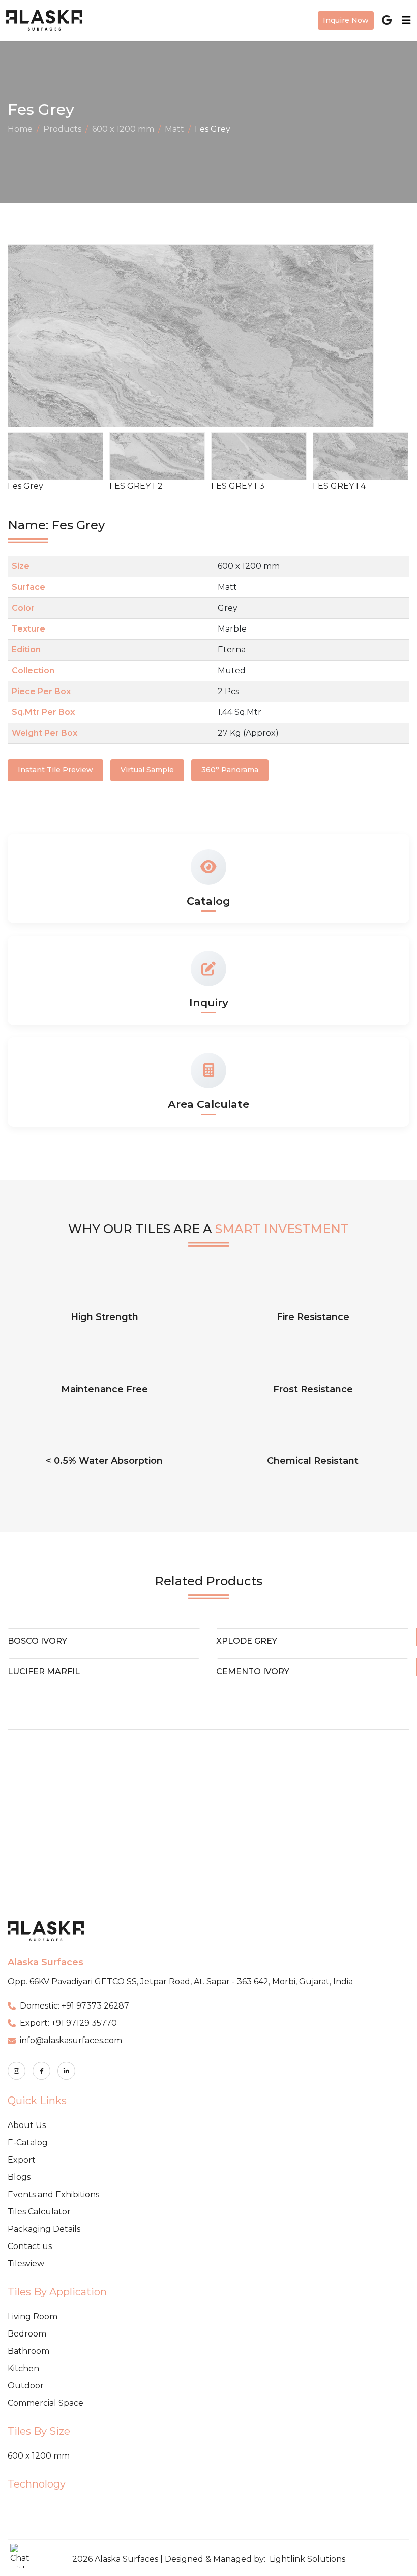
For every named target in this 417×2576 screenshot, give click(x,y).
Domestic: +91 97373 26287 (75, 2006)
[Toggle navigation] (403, 20)
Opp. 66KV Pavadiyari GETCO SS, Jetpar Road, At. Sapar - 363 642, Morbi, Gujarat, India (180, 1981)
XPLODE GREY (247, 1641)
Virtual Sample (147, 770)
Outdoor (26, 2386)
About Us (27, 2125)
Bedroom (27, 2334)
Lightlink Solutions (307, 2559)
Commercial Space (46, 2403)
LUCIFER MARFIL (44, 1672)
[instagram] (17, 2071)
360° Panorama (230, 770)
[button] (397, 336)
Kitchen (23, 2368)
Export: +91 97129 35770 (68, 2023)
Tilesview (26, 2264)
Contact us (30, 2246)
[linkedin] (66, 2071)
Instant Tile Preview (55, 770)
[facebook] (41, 2071)
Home (20, 129)
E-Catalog (28, 2143)
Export (22, 2160)
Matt (174, 129)
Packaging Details (44, 2229)
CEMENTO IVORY (253, 1672)
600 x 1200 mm (123, 129)
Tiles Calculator (39, 2212)
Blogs (19, 2177)
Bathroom (28, 2351)
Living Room (33, 2316)
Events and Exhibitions (53, 2194)
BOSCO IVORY (37, 1641)
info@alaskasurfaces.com (71, 2040)
